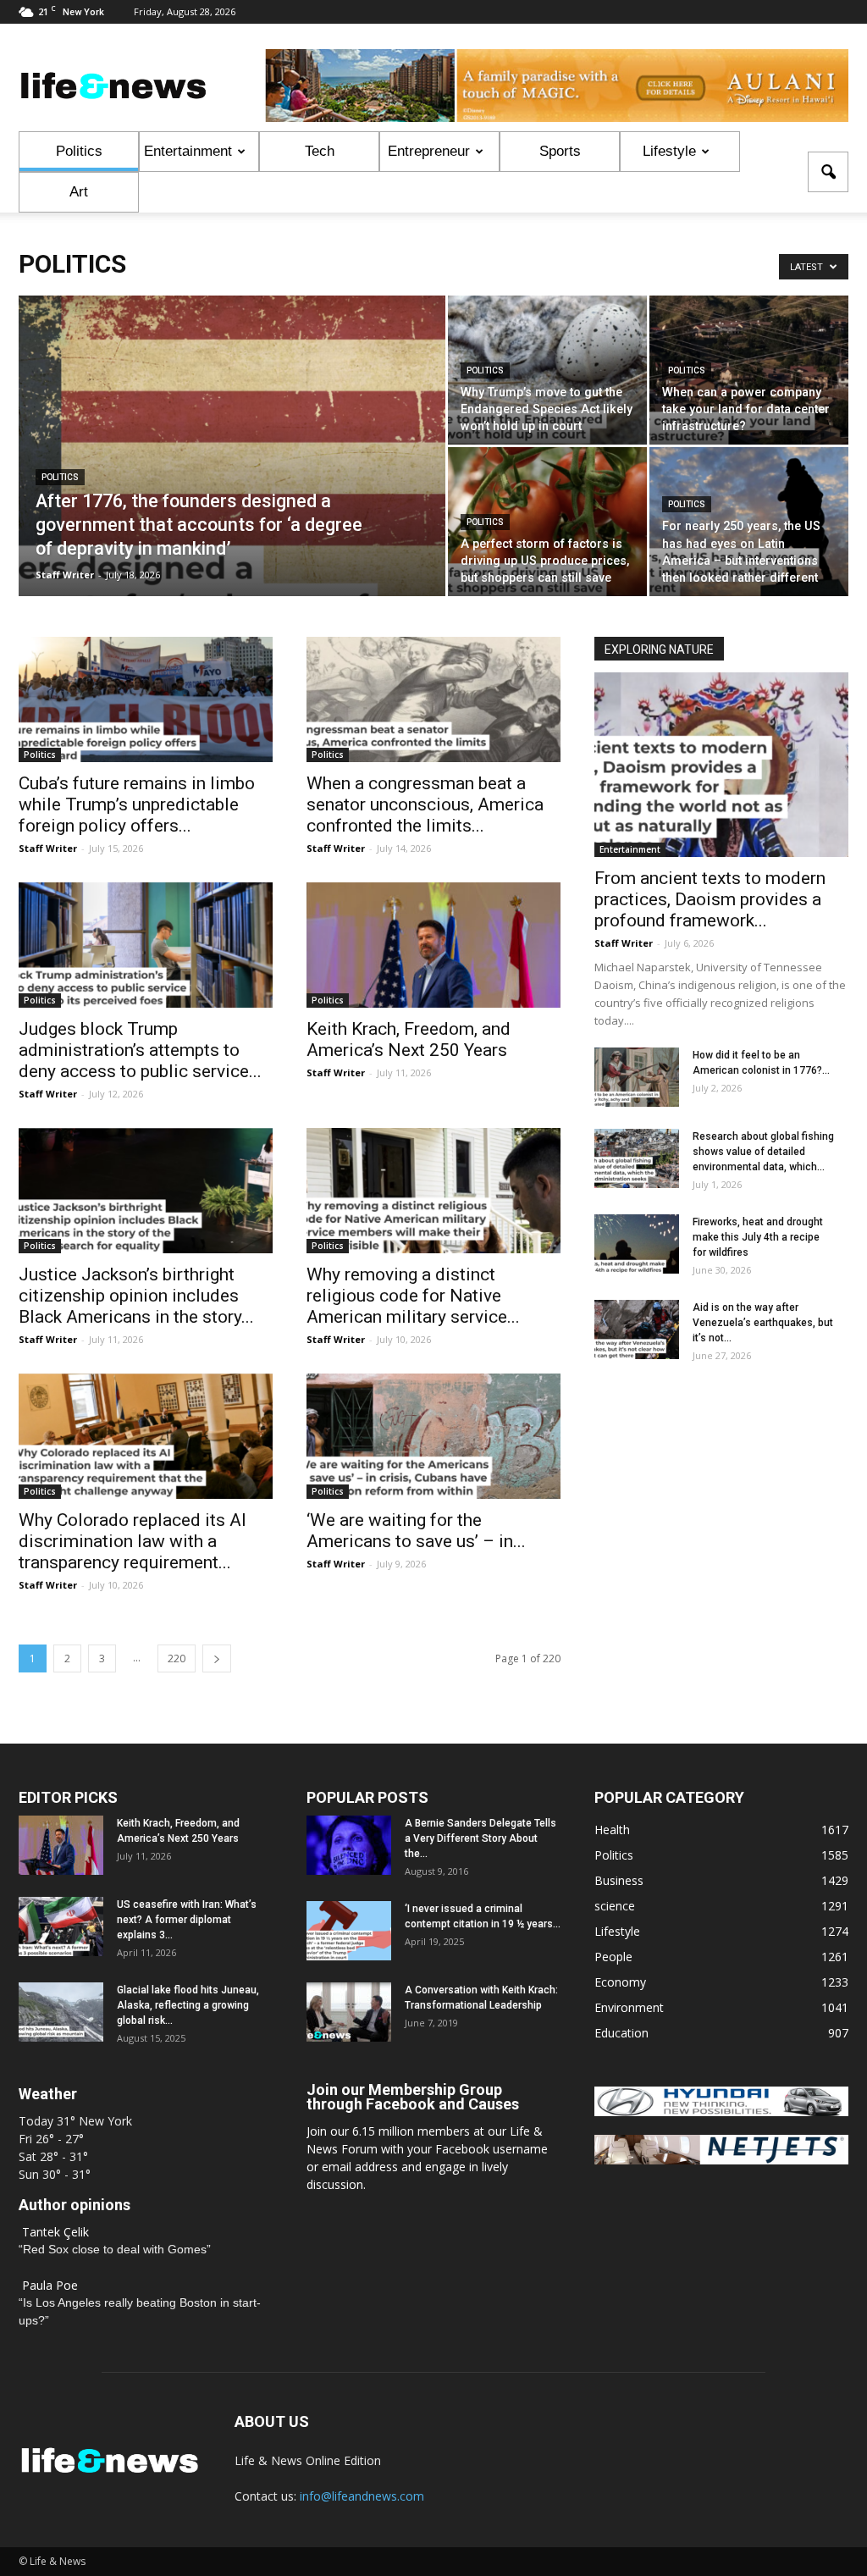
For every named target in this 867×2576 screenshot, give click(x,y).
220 (177, 1658)
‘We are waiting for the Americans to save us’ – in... (416, 1531)
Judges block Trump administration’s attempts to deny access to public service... (140, 1050)
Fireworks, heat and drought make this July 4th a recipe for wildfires (758, 1237)
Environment (629, 2007)
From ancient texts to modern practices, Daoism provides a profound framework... (710, 899)
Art (79, 192)
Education (621, 2033)
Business (619, 1880)
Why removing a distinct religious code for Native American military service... (413, 1296)
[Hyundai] (721, 2112)
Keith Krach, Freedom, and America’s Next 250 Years (409, 1039)
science (615, 1906)
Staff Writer (65, 575)
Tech (320, 151)
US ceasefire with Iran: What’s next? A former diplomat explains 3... (187, 1920)
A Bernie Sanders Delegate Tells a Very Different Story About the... (480, 1838)
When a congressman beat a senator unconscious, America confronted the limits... (425, 804)
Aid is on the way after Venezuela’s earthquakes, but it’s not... (763, 1323)
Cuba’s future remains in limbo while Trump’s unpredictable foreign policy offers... (137, 804)
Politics (79, 151)
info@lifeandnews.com (362, 2496)
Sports (560, 151)
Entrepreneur (429, 151)
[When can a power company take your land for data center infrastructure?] (749, 370)
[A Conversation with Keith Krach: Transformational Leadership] (349, 2012)
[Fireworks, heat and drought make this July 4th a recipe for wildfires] (637, 1244)
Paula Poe (50, 2285)
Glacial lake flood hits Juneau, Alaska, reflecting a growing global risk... (188, 2005)
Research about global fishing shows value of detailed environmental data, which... (763, 1152)
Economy (620, 1982)
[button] (828, 172)
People (613, 1957)
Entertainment (188, 151)
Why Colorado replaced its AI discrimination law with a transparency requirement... (133, 1541)
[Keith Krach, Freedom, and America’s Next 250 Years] (433, 945)
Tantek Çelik (55, 2232)
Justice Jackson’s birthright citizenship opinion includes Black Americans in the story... (136, 1296)
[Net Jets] (721, 2160)
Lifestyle (669, 151)
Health (612, 1830)
